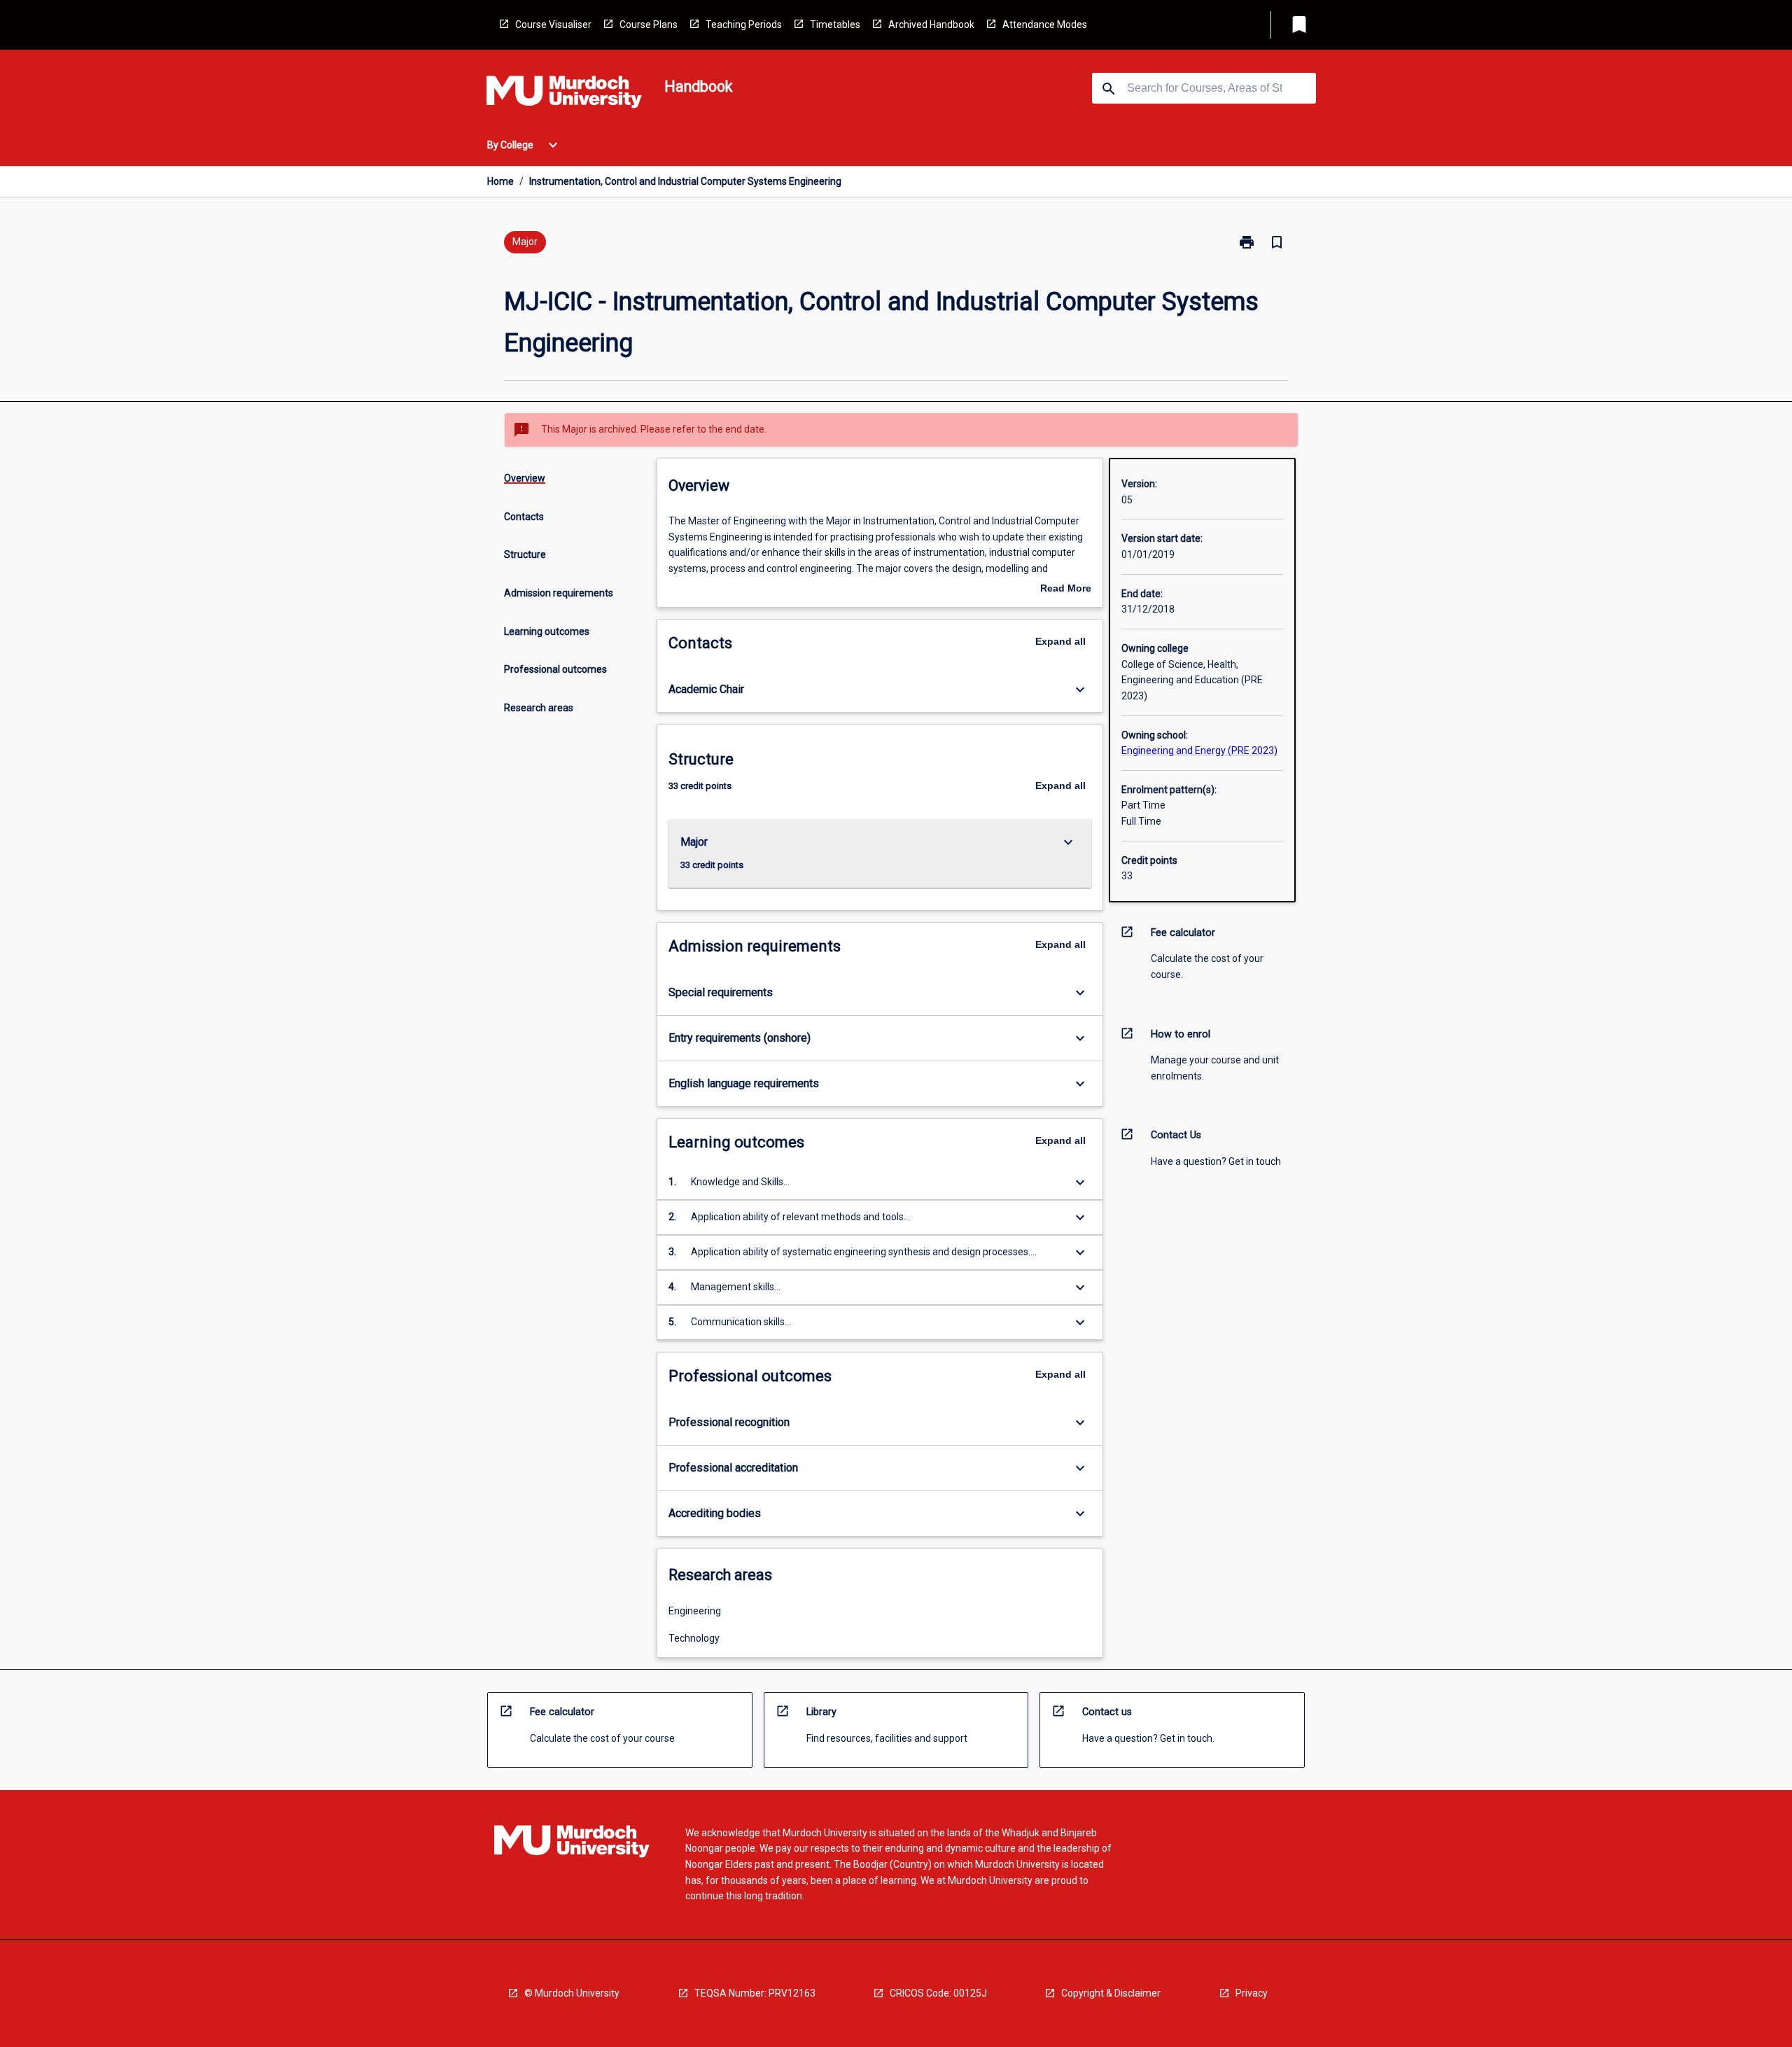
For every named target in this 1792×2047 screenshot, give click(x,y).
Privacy (1252, 1993)
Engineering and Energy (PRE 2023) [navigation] (1199, 750)
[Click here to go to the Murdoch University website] (564, 95)
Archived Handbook (931, 25)
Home (500, 181)
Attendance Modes (1045, 25)
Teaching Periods (744, 25)
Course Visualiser (553, 25)
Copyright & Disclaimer (1111, 1993)
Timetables (835, 25)
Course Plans (649, 25)
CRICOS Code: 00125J (938, 1993)
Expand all (1060, 641)
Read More (1066, 589)
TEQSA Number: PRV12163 (755, 1993)
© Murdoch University (572, 1993)
